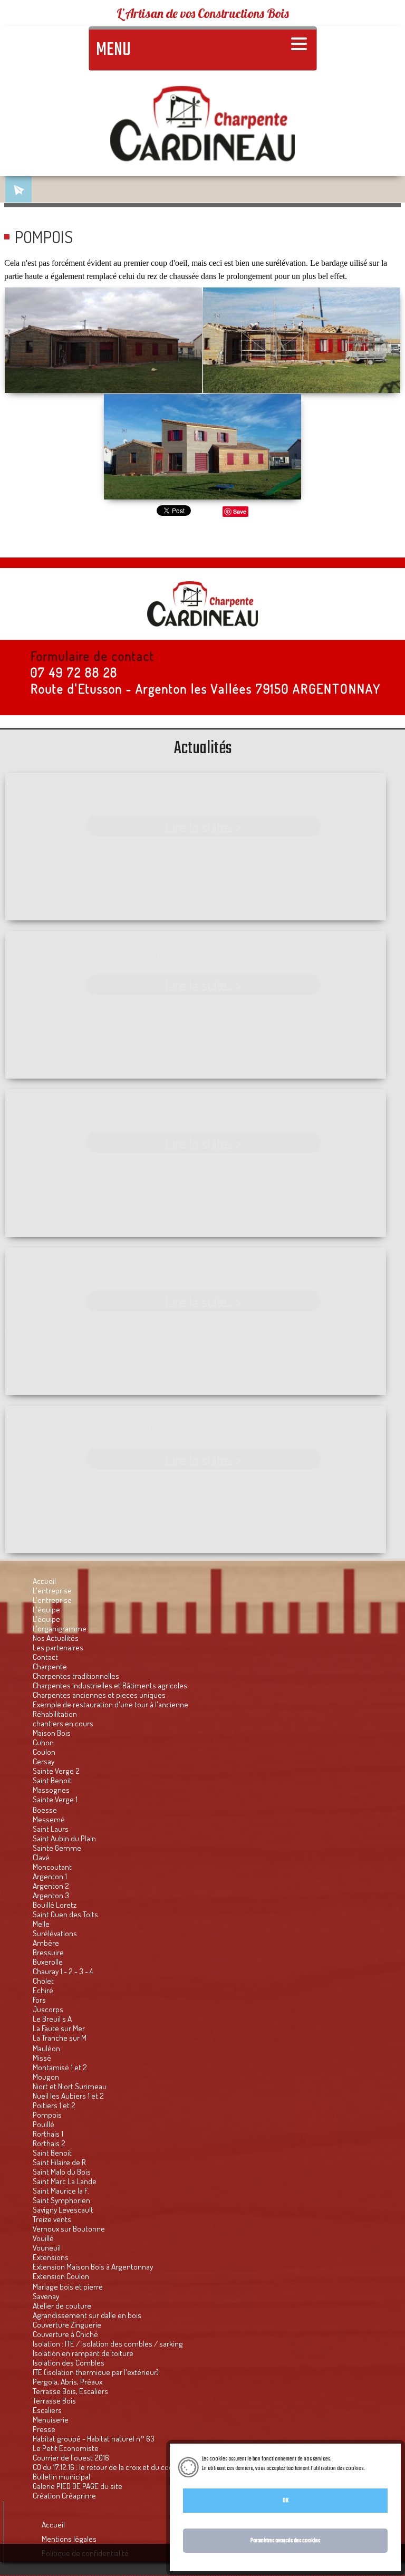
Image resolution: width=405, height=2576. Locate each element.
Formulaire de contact (93, 656)
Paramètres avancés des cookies (285, 2541)
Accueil (53, 2524)
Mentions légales (69, 2539)
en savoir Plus (380, 2468)
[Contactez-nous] (18, 189)
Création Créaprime (64, 2495)
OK (286, 2501)
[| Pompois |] (202, 447)
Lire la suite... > (203, 826)
